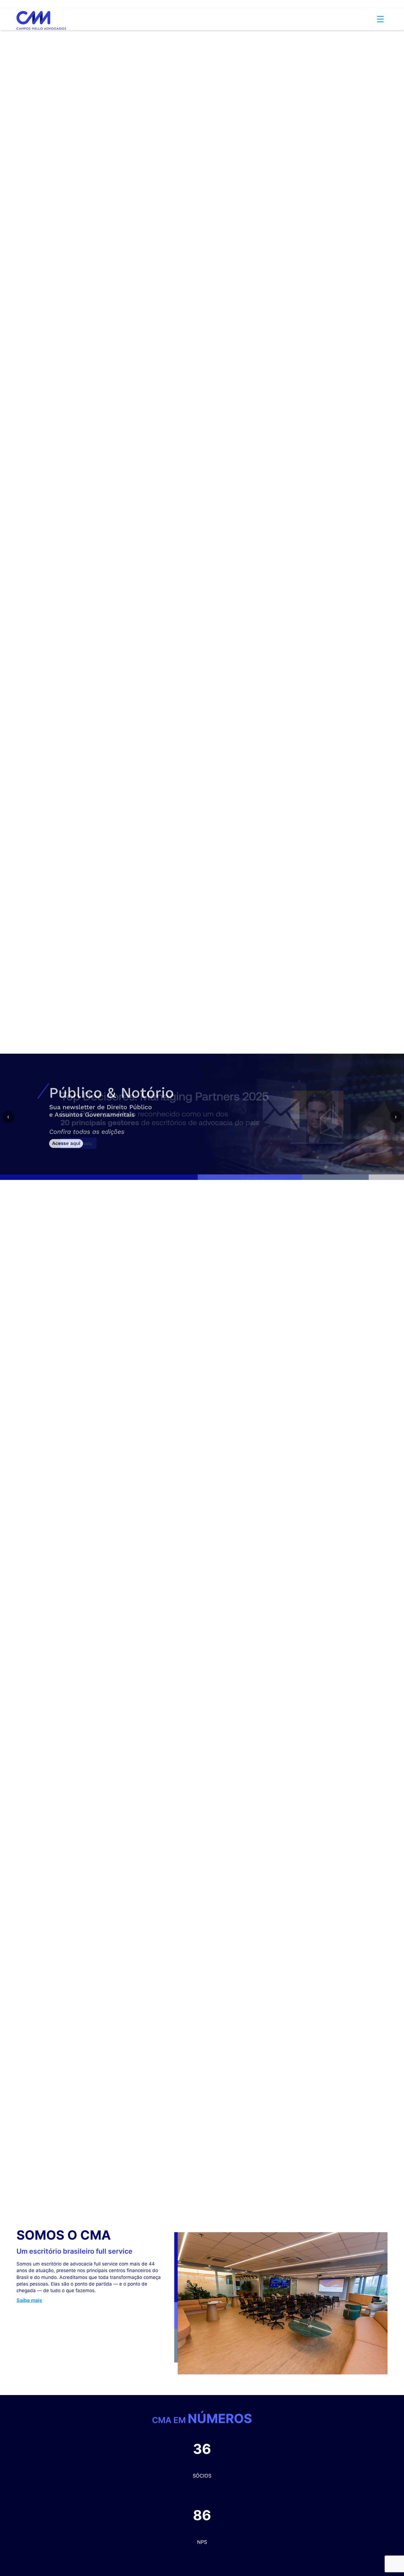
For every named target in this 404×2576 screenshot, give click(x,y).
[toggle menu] (380, 11)
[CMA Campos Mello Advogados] (41, 12)
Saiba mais (29, 2300)
